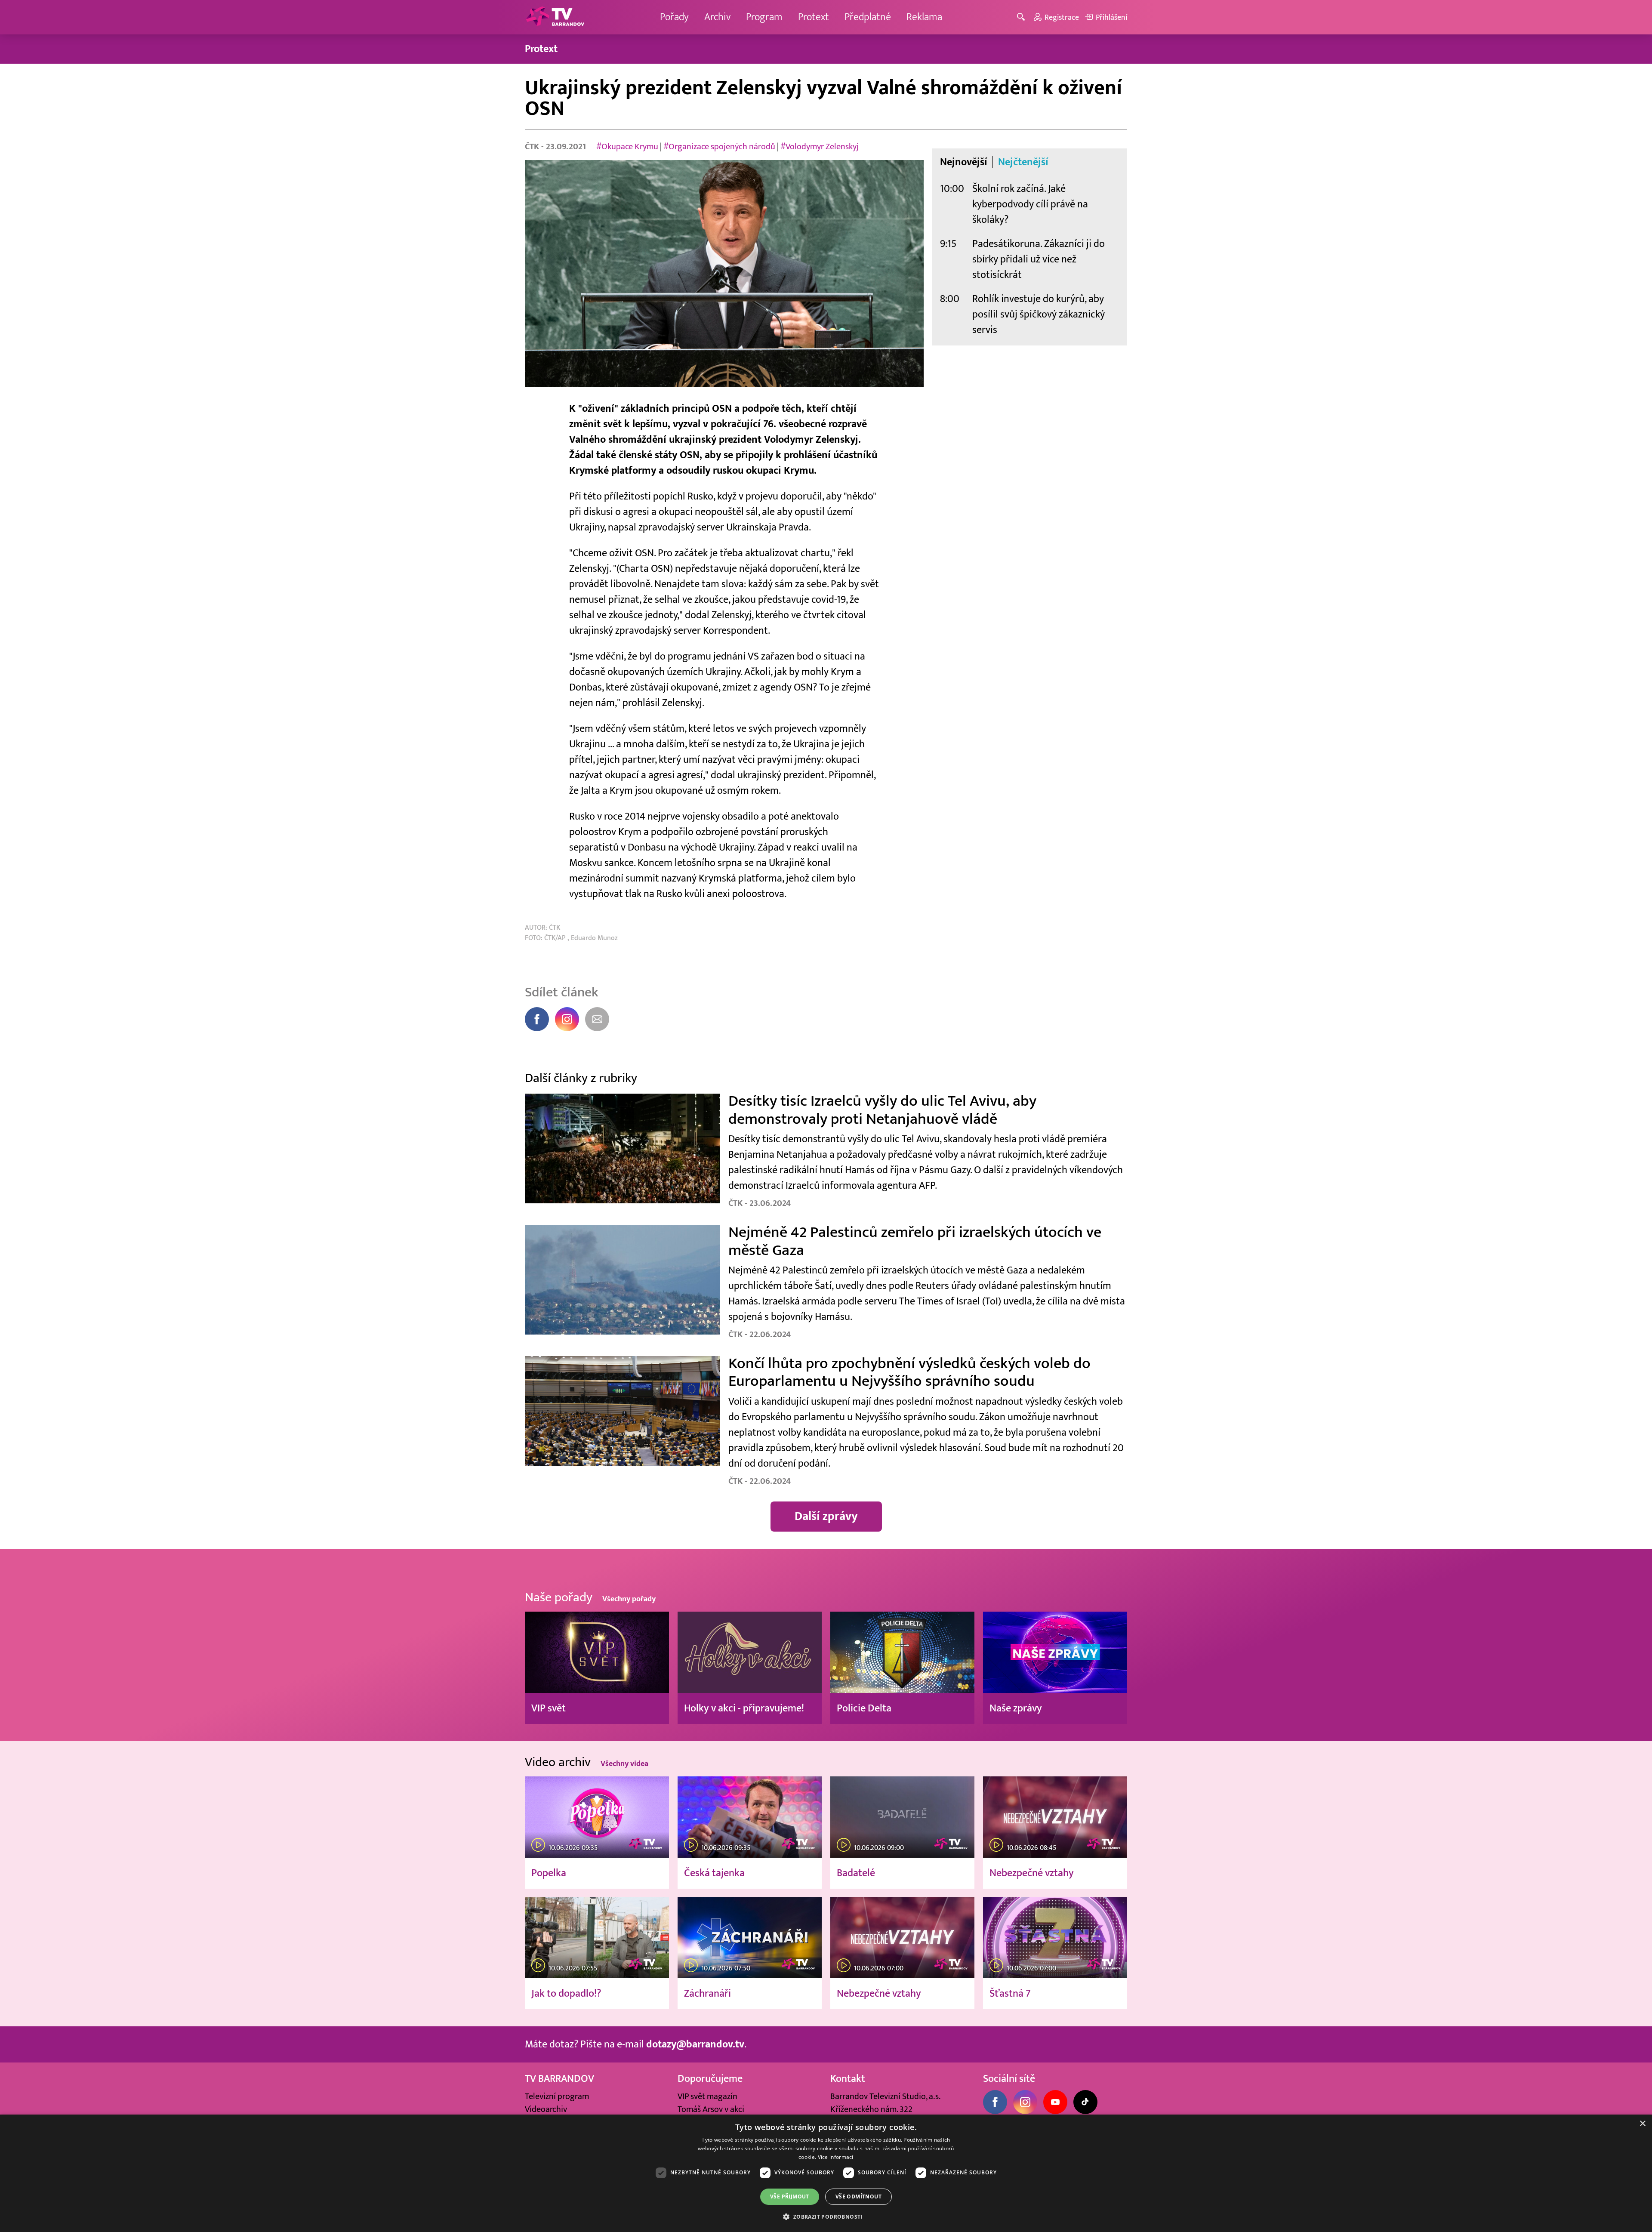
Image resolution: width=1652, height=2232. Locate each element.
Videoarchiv (546, 2109)
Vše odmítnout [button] (858, 2197)
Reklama (924, 17)
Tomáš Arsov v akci (711, 2109)
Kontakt (848, 2079)
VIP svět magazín (707, 2096)
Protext (814, 17)
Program (764, 17)
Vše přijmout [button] (790, 2197)
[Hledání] (1022, 17)
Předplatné (868, 17)
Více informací (836, 2157)
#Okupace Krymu (627, 147)
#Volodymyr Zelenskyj (820, 147)
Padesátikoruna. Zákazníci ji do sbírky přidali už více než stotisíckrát (1039, 259)
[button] (826, 2217)
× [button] (1642, 2124)
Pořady (674, 17)
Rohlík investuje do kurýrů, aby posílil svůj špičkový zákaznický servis (1039, 314)
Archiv (717, 17)
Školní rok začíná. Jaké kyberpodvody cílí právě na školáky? (1030, 204)
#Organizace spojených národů (719, 147)
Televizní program (557, 2096)
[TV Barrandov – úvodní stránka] (555, 17)
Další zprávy (826, 1516)
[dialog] (826, 2173)
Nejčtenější (1023, 162)
